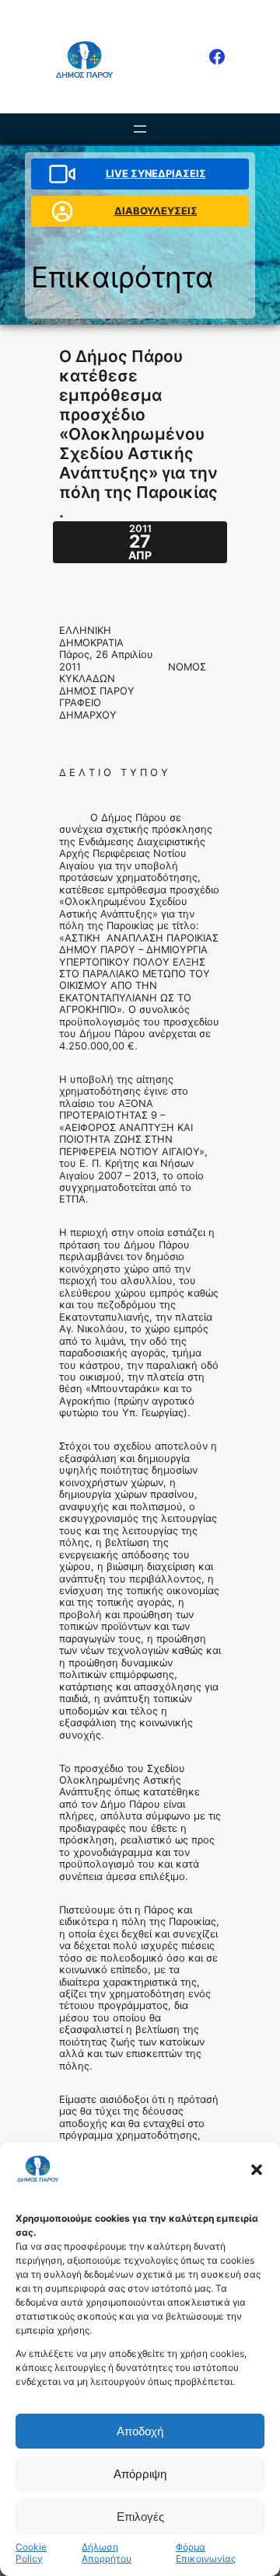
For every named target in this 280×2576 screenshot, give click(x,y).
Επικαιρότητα (122, 277)
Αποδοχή (140, 2431)
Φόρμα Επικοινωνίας (206, 2553)
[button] (257, 2170)
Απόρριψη (140, 2474)
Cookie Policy (31, 2553)
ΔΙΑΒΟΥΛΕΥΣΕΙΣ (156, 211)
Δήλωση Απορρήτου (107, 2553)
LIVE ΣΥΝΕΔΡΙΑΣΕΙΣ (156, 174)
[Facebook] (217, 57)
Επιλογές (140, 2517)
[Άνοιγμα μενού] (140, 129)
